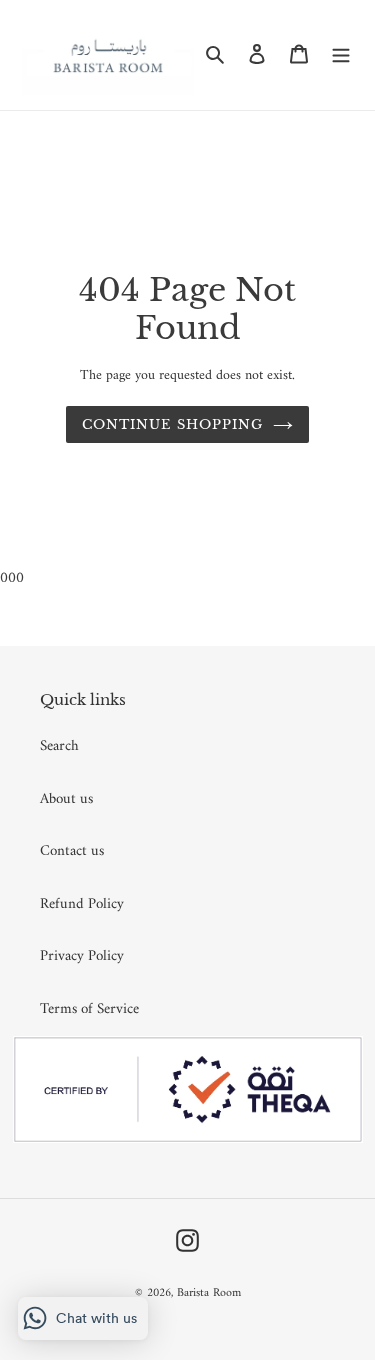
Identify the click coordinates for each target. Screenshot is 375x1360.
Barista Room (209, 1293)
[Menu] (341, 55)
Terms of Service (89, 1009)
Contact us (72, 851)
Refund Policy (82, 904)
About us (66, 799)
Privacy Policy (82, 956)
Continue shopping (172, 424)
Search (59, 746)
